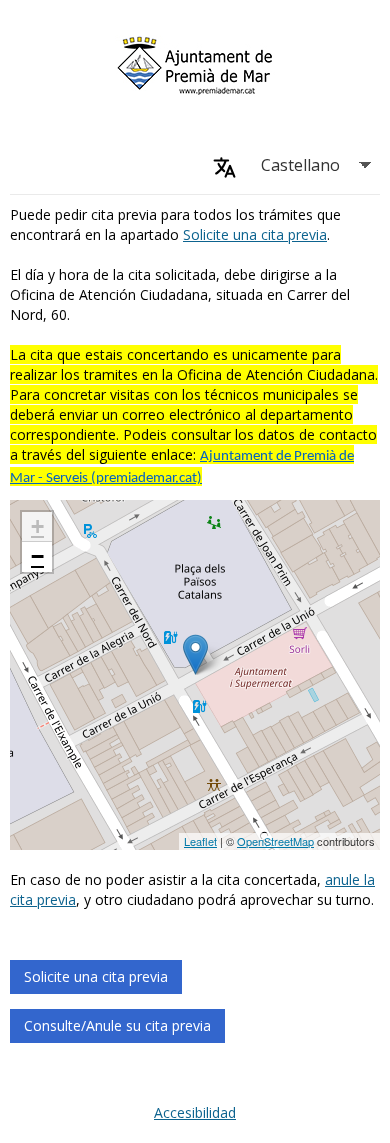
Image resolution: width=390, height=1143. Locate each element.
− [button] (37, 556)
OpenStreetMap (275, 841)
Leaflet (200, 841)
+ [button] (37, 526)
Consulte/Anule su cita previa (117, 1025)
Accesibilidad (195, 1112)
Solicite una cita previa (255, 234)
